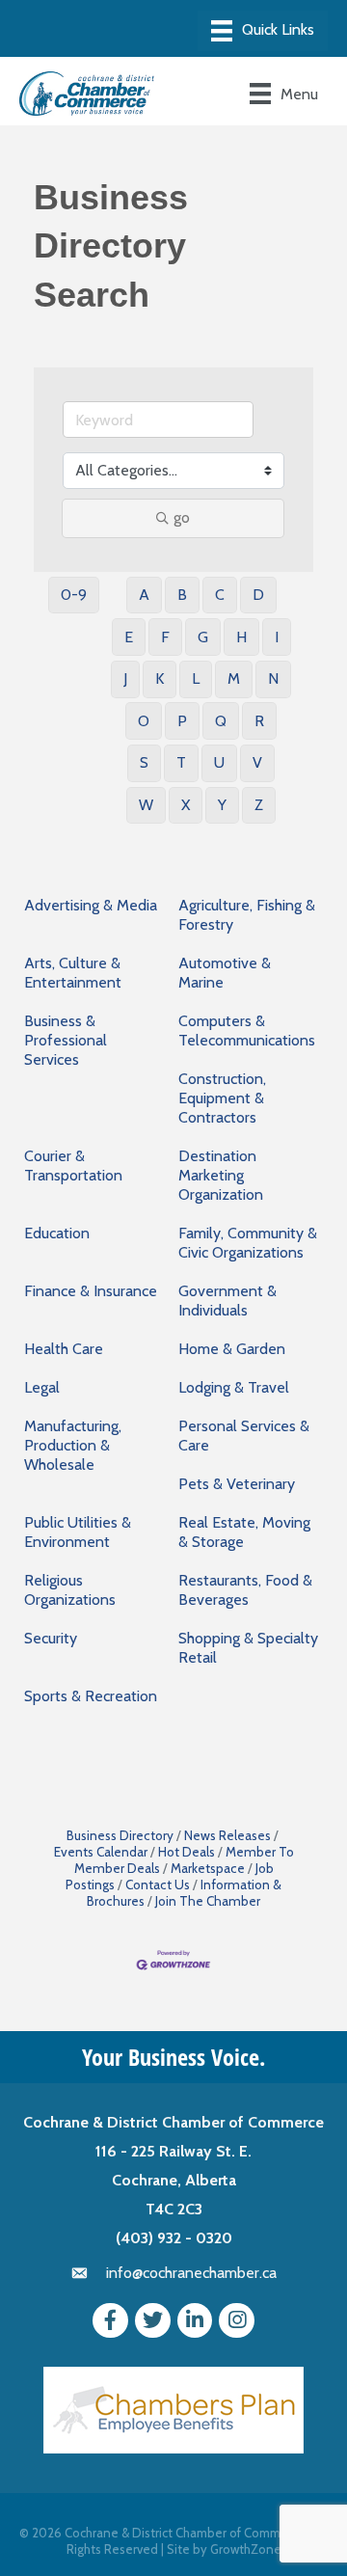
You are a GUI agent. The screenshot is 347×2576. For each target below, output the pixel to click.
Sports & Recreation (91, 1696)
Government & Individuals (227, 1301)
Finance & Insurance (91, 1291)
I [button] (277, 637)
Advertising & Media (91, 905)
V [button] (257, 762)
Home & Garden (232, 1349)
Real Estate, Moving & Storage (244, 1532)
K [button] (160, 678)
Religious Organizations (70, 1590)
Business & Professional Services (66, 1040)
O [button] (144, 721)
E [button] (129, 637)
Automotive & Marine (225, 973)
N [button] (273, 678)
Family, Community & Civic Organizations (248, 1243)
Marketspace (208, 1868)
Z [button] (259, 805)
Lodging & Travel (234, 1387)
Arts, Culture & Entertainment (73, 973)
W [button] (146, 805)
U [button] (219, 762)
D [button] (258, 595)
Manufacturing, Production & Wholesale (73, 1445)
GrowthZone (246, 2549)
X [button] (186, 805)
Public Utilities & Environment (78, 1532)
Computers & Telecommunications (247, 1030)
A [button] (144, 595)
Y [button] (222, 805)
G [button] (203, 637)
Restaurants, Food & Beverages (245, 1590)
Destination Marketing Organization (221, 1175)
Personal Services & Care (244, 1436)
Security (51, 1638)
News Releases (227, 1835)
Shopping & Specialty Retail (248, 1648)
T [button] (181, 762)
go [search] (182, 517)
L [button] (196, 678)
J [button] (125, 678)
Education (57, 1233)
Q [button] (221, 721)
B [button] (182, 595)
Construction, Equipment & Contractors (222, 1098)
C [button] (220, 595)
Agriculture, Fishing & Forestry (247, 915)
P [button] (182, 721)
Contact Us (158, 1885)
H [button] (241, 637)
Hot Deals (187, 1852)
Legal (42, 1387)
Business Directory (120, 1835)
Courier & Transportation (73, 1166)
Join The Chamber (208, 1901)
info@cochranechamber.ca (191, 2273)
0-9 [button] (74, 595)
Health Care (64, 1349)
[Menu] (263, 31)
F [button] (165, 637)
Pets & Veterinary (237, 1484)
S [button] (144, 762)
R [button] (259, 721)
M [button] (234, 678)
